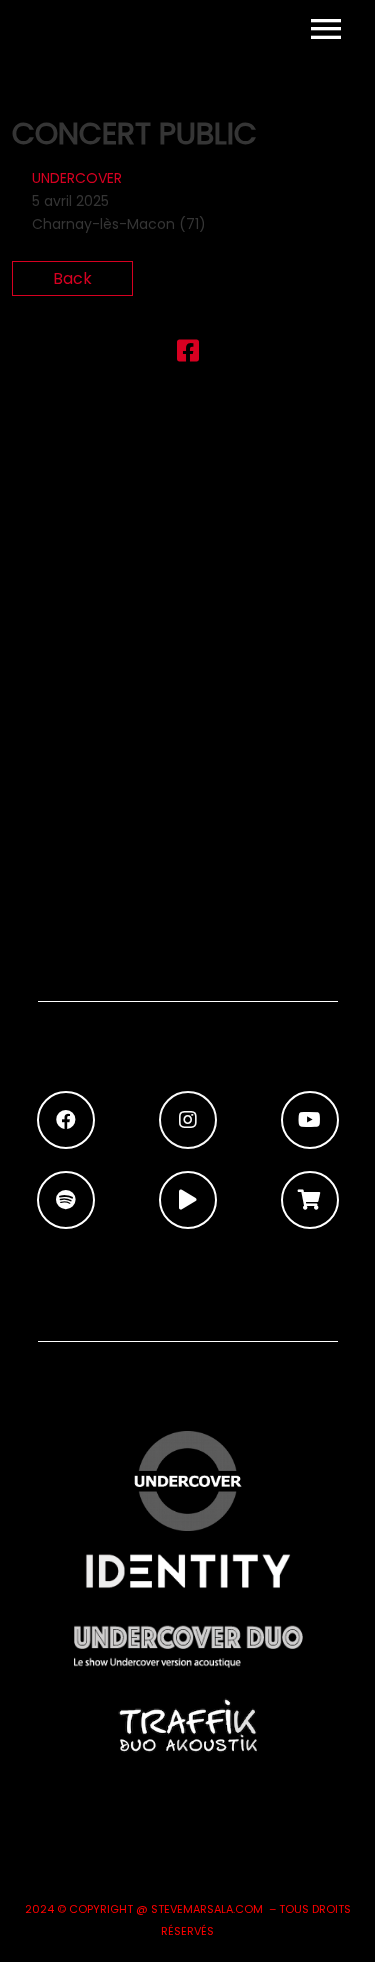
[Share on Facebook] (188, 354)
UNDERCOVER (77, 178)
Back (72, 278)
